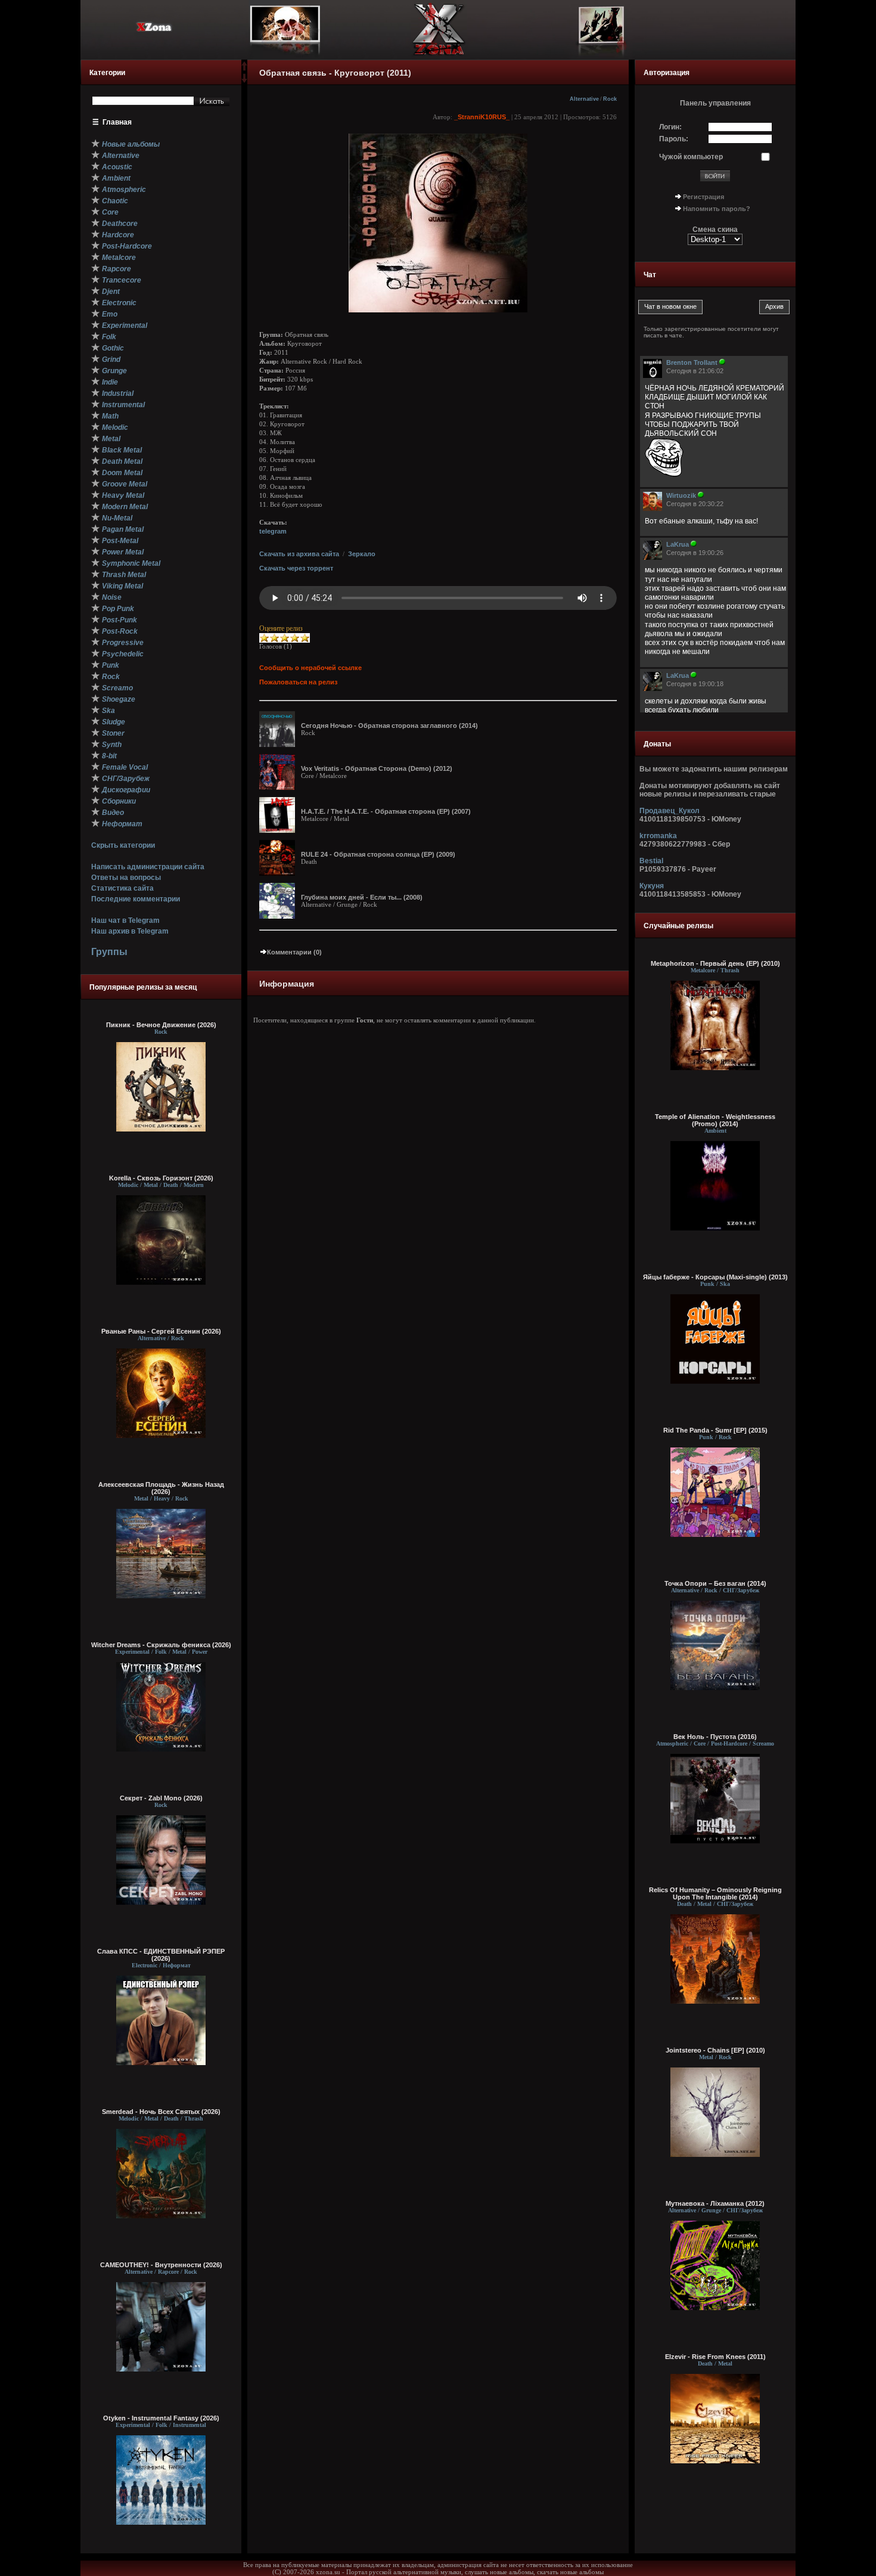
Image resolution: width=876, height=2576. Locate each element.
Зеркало (362, 554)
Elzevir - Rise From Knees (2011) (715, 2357)
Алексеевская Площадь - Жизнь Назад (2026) (161, 1488)
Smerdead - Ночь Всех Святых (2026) (161, 2112)
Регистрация (703, 197)
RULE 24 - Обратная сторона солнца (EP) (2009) (378, 854)
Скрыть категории (123, 845)
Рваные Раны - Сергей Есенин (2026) (161, 1331)
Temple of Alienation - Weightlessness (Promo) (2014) (715, 1120)
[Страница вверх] (244, 70)
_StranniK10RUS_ (482, 117)
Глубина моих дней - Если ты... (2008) (362, 897)
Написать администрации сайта (148, 867)
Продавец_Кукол (670, 811)
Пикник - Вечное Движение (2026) (161, 1025)
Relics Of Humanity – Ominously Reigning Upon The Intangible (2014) (715, 1893)
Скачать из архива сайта (299, 554)
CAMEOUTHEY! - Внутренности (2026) (161, 2265)
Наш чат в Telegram (125, 920)
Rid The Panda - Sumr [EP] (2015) (715, 1430)
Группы (109, 952)
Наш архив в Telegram (130, 931)
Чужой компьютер (691, 157)
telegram (273, 531)
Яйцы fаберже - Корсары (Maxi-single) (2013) (715, 1277)
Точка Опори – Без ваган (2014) (715, 1583)
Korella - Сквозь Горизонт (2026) (161, 1178)
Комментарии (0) (294, 952)
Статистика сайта (122, 888)
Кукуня (652, 886)
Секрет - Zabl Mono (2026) (161, 1798)
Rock (610, 99)
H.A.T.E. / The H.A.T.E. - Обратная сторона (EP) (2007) (386, 811)
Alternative (584, 99)
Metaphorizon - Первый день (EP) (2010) (715, 963)
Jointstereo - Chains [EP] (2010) (715, 2050)
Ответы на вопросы (126, 878)
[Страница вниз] (244, 80)
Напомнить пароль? (717, 209)
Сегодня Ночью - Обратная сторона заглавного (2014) (389, 726)
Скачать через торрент (296, 568)
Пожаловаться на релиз (298, 682)
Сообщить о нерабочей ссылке (310, 668)
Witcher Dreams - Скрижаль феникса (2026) (161, 1645)
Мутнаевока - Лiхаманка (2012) (715, 2203)
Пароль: (674, 139)
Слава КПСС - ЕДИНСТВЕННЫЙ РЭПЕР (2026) (161, 1955)
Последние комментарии (136, 899)
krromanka (658, 836)
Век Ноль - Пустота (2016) (715, 1737)
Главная (117, 122)
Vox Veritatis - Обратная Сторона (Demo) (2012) (377, 768)
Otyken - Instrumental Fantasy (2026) (161, 2418)
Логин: (670, 127)
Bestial (651, 861)
